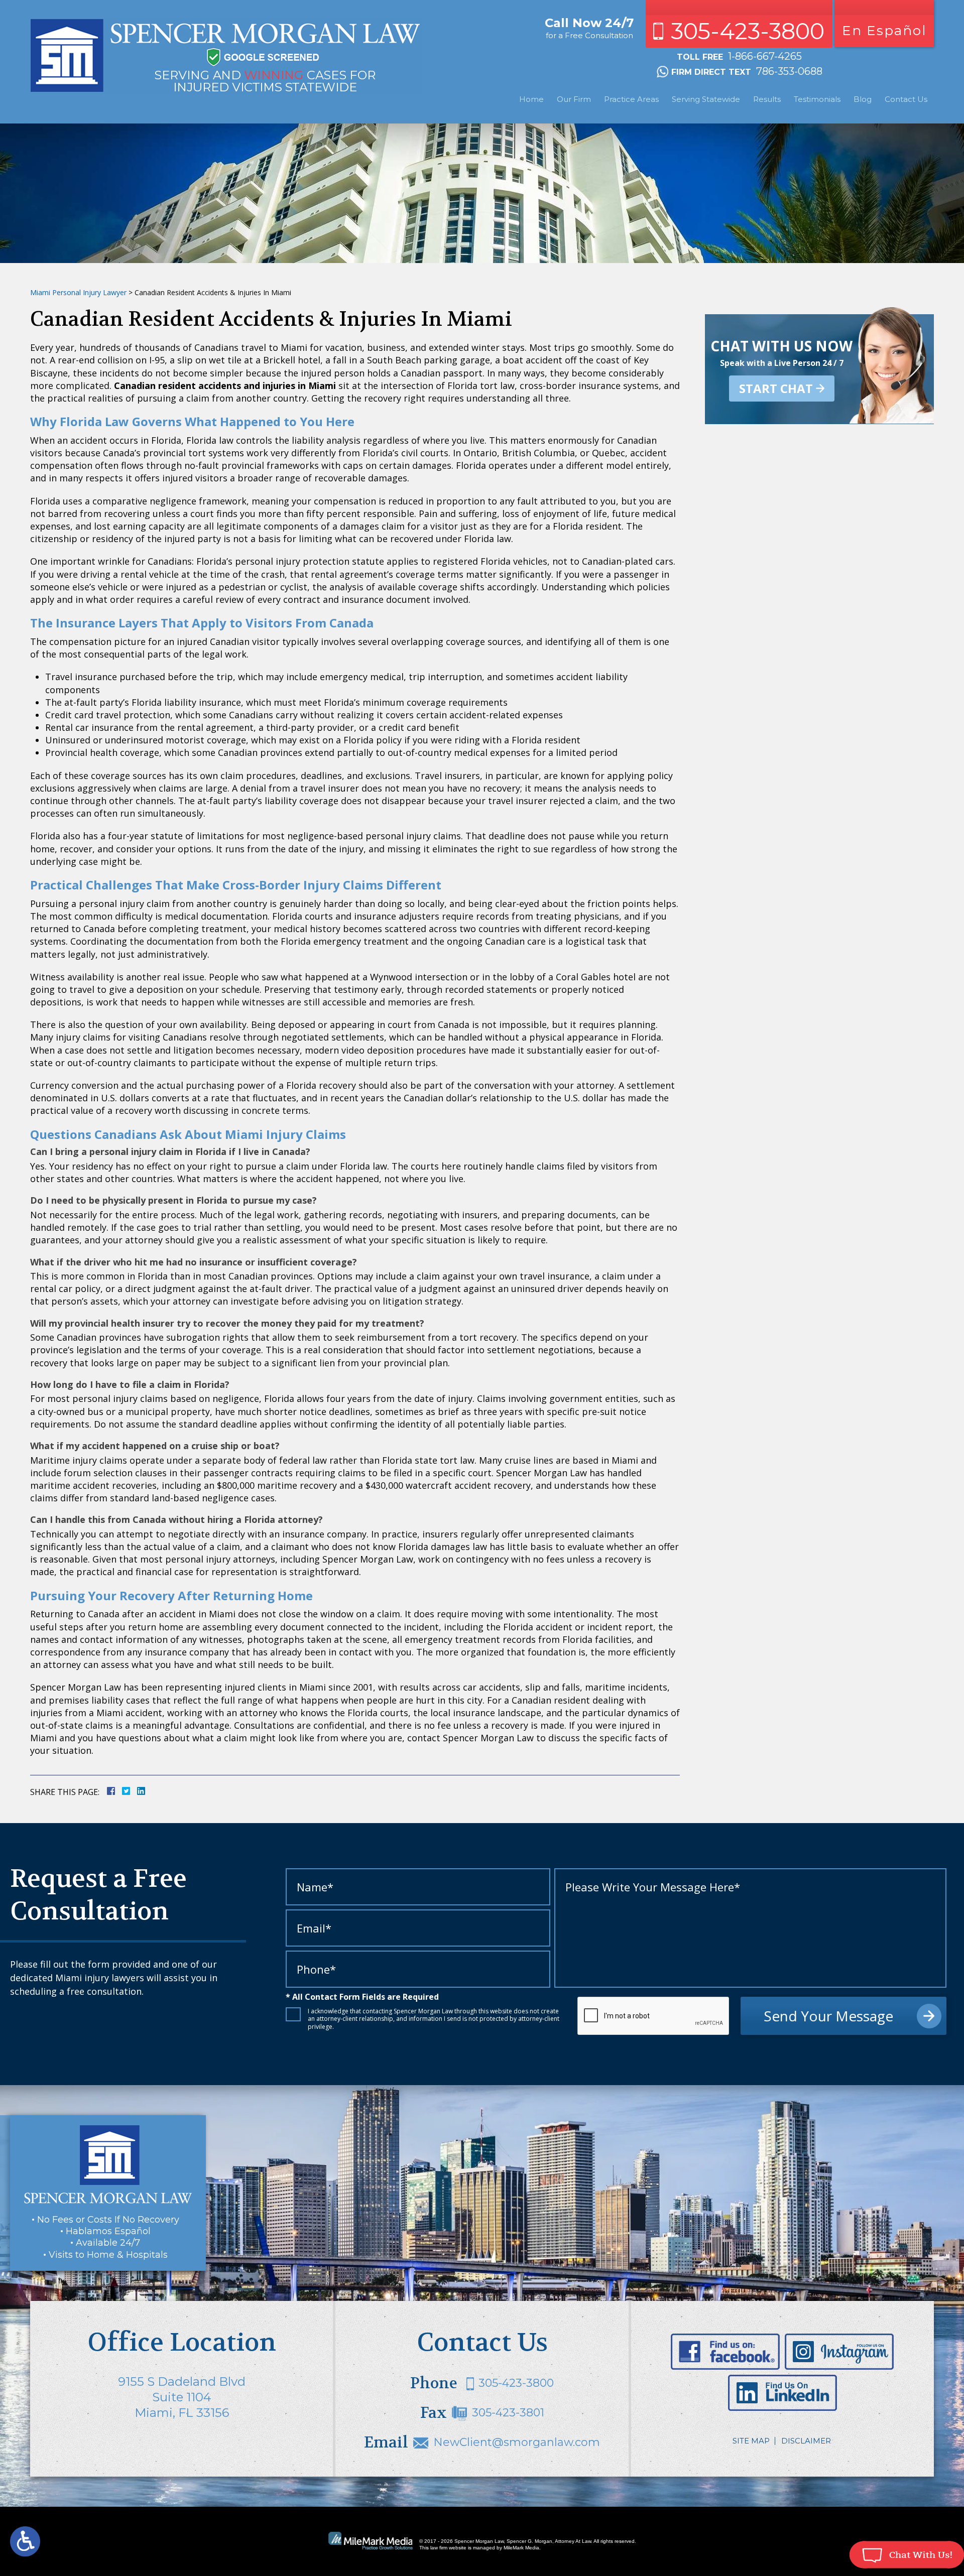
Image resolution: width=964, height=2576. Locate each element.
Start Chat (776, 388)
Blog (863, 99)
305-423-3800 (748, 31)
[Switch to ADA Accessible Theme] (25, 2541)
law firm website (448, 2548)
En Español (884, 31)
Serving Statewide (706, 99)
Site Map (751, 2441)
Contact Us (906, 99)
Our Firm (574, 99)
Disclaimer (806, 2441)
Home (531, 99)
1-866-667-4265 (765, 56)
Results (767, 99)
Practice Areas (631, 99)
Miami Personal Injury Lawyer (78, 292)
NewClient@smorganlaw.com (517, 2442)
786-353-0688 (789, 71)
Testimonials (817, 99)
